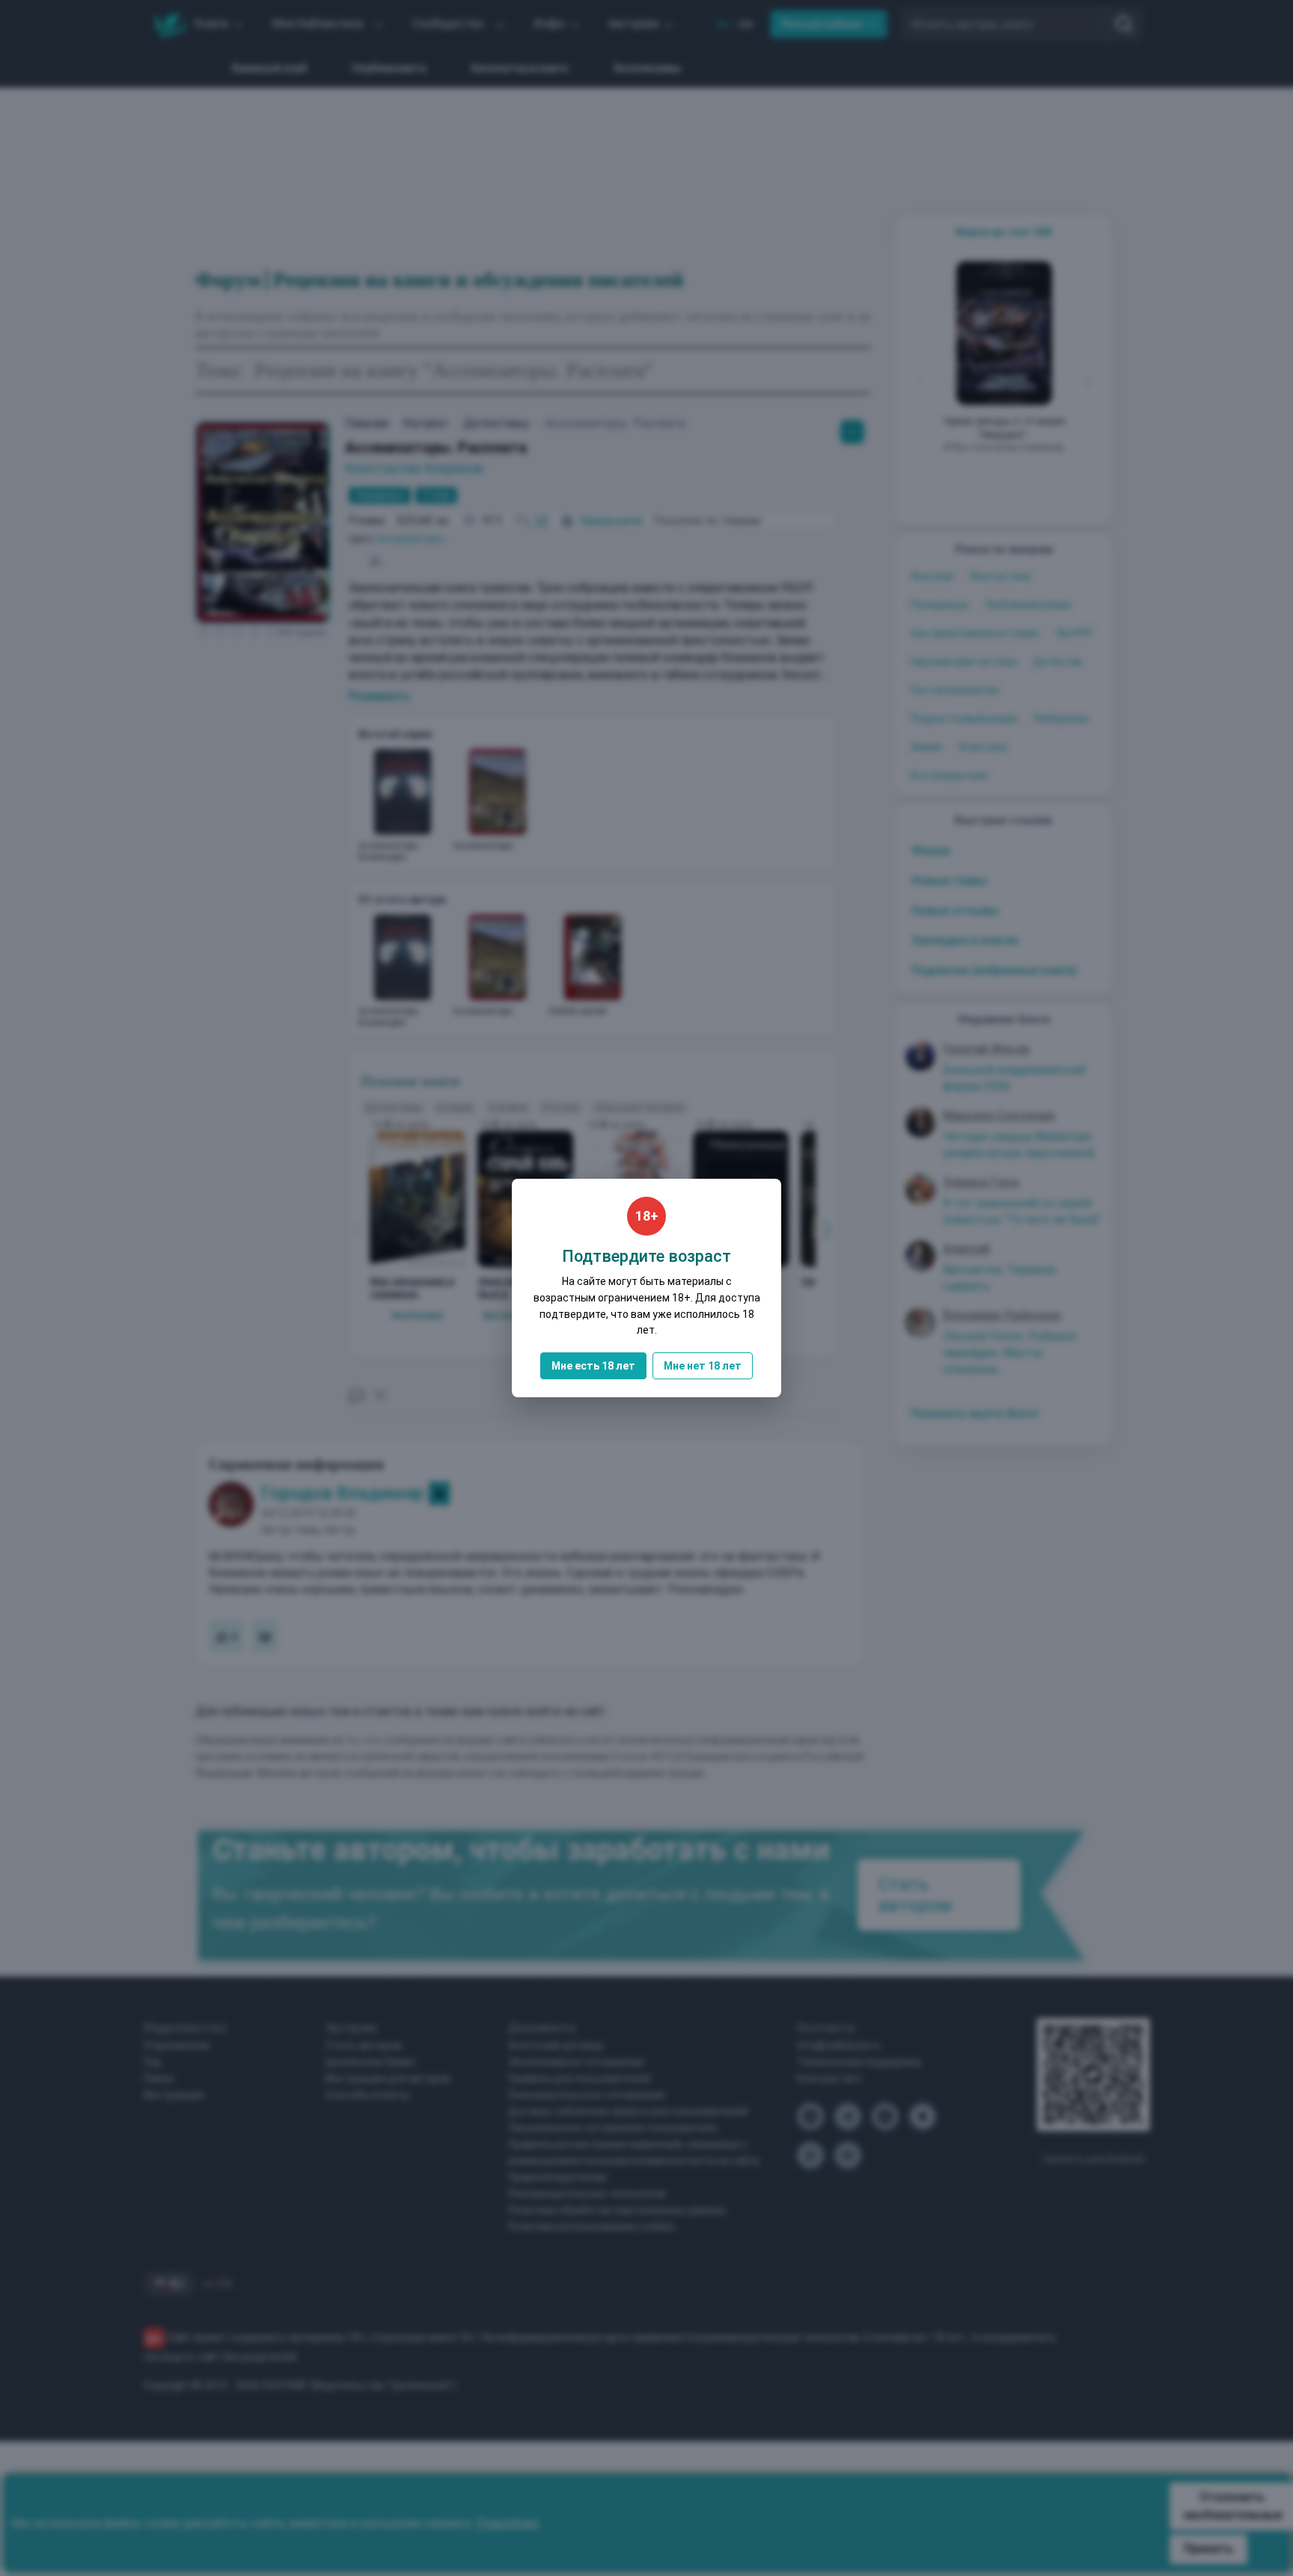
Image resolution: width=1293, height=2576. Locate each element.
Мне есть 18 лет (593, 1366)
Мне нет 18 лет (703, 1366)
